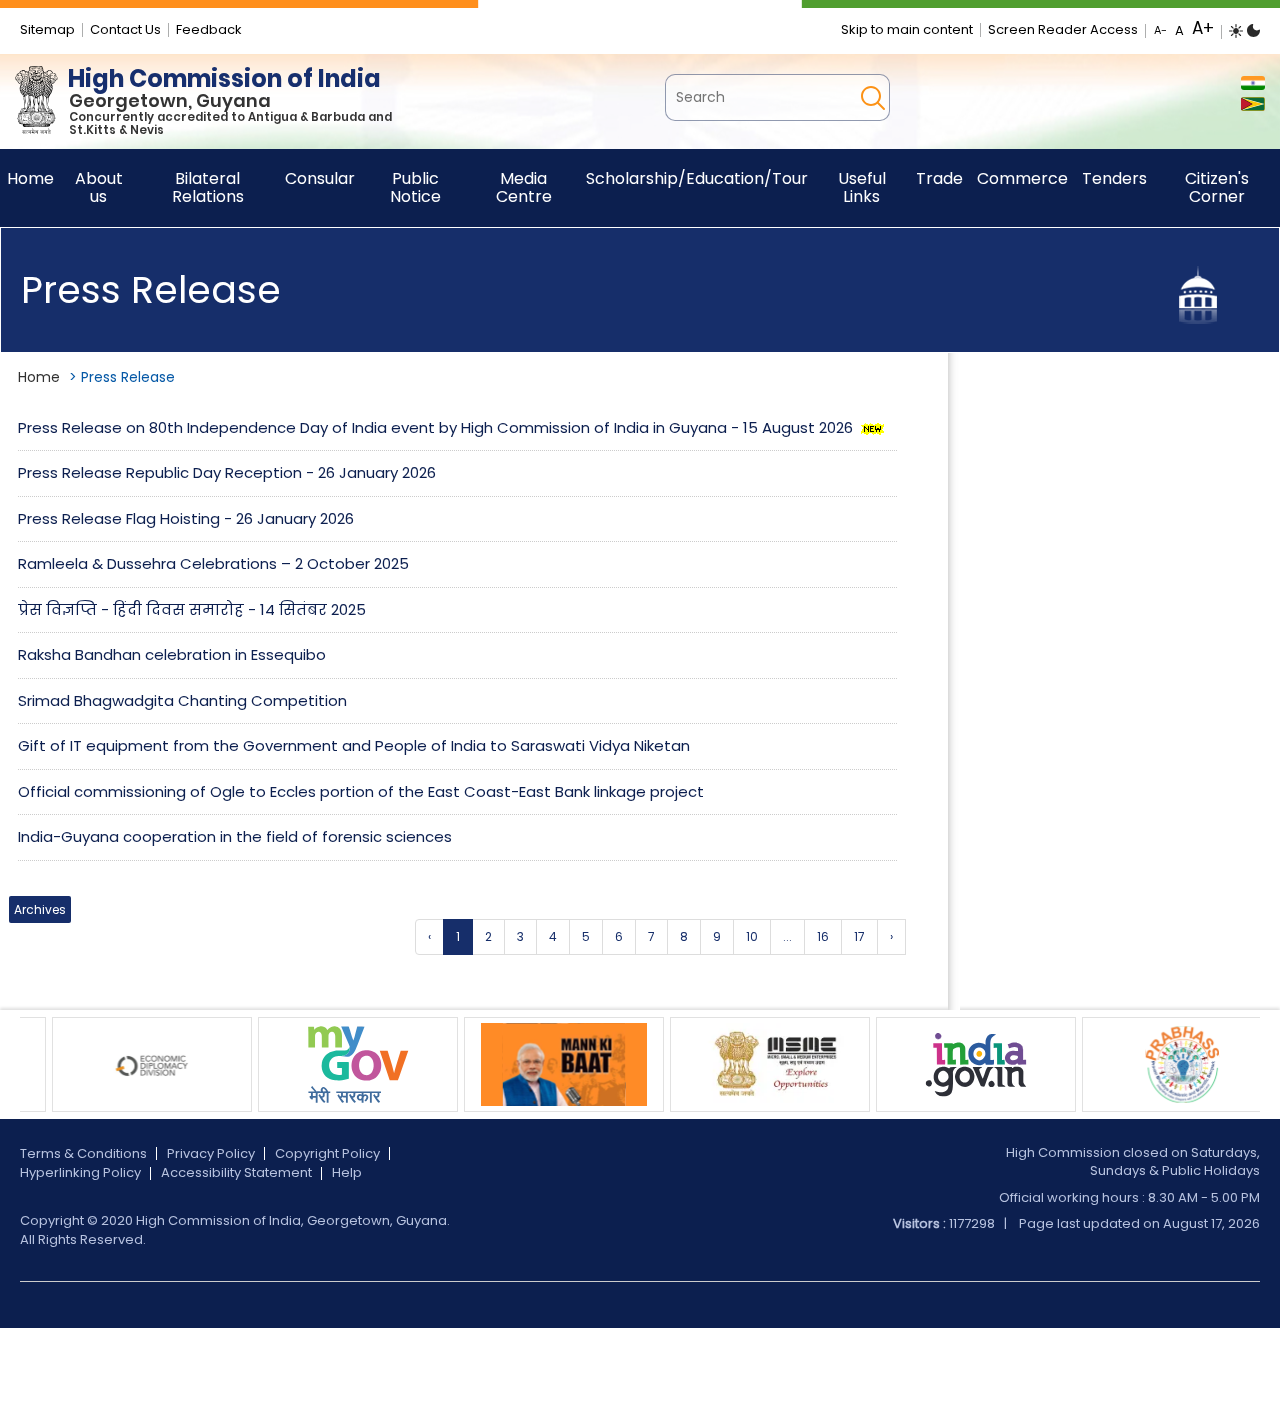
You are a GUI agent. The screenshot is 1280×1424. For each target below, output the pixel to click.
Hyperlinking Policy (80, 1172)
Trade (939, 178)
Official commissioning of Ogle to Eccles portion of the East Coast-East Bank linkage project (361, 791)
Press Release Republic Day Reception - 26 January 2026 (227, 472)
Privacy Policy (211, 1153)
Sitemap (47, 29)
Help (347, 1172)
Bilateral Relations (208, 187)
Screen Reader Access (1063, 29)
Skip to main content (907, 29)
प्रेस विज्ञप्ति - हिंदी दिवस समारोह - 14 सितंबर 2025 (192, 609)
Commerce (1022, 178)
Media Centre (524, 187)
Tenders (1114, 178)
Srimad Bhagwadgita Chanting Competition (182, 700)
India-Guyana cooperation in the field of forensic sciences (235, 836)
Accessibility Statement (236, 1172)
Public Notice (415, 187)
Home (39, 377)
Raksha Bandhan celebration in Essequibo (172, 654)
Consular (320, 178)
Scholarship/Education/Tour (697, 178)
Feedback (209, 29)
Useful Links (862, 187)
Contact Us (125, 29)
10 (752, 936)
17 (859, 936)
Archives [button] (40, 909)
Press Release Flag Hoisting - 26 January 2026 (186, 518)
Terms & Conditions (83, 1153)
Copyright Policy (327, 1153)
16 (823, 936)
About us (99, 187)
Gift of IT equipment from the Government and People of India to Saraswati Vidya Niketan (354, 745)
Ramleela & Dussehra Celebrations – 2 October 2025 (213, 563)
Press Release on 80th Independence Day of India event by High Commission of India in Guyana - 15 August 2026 (437, 427)
